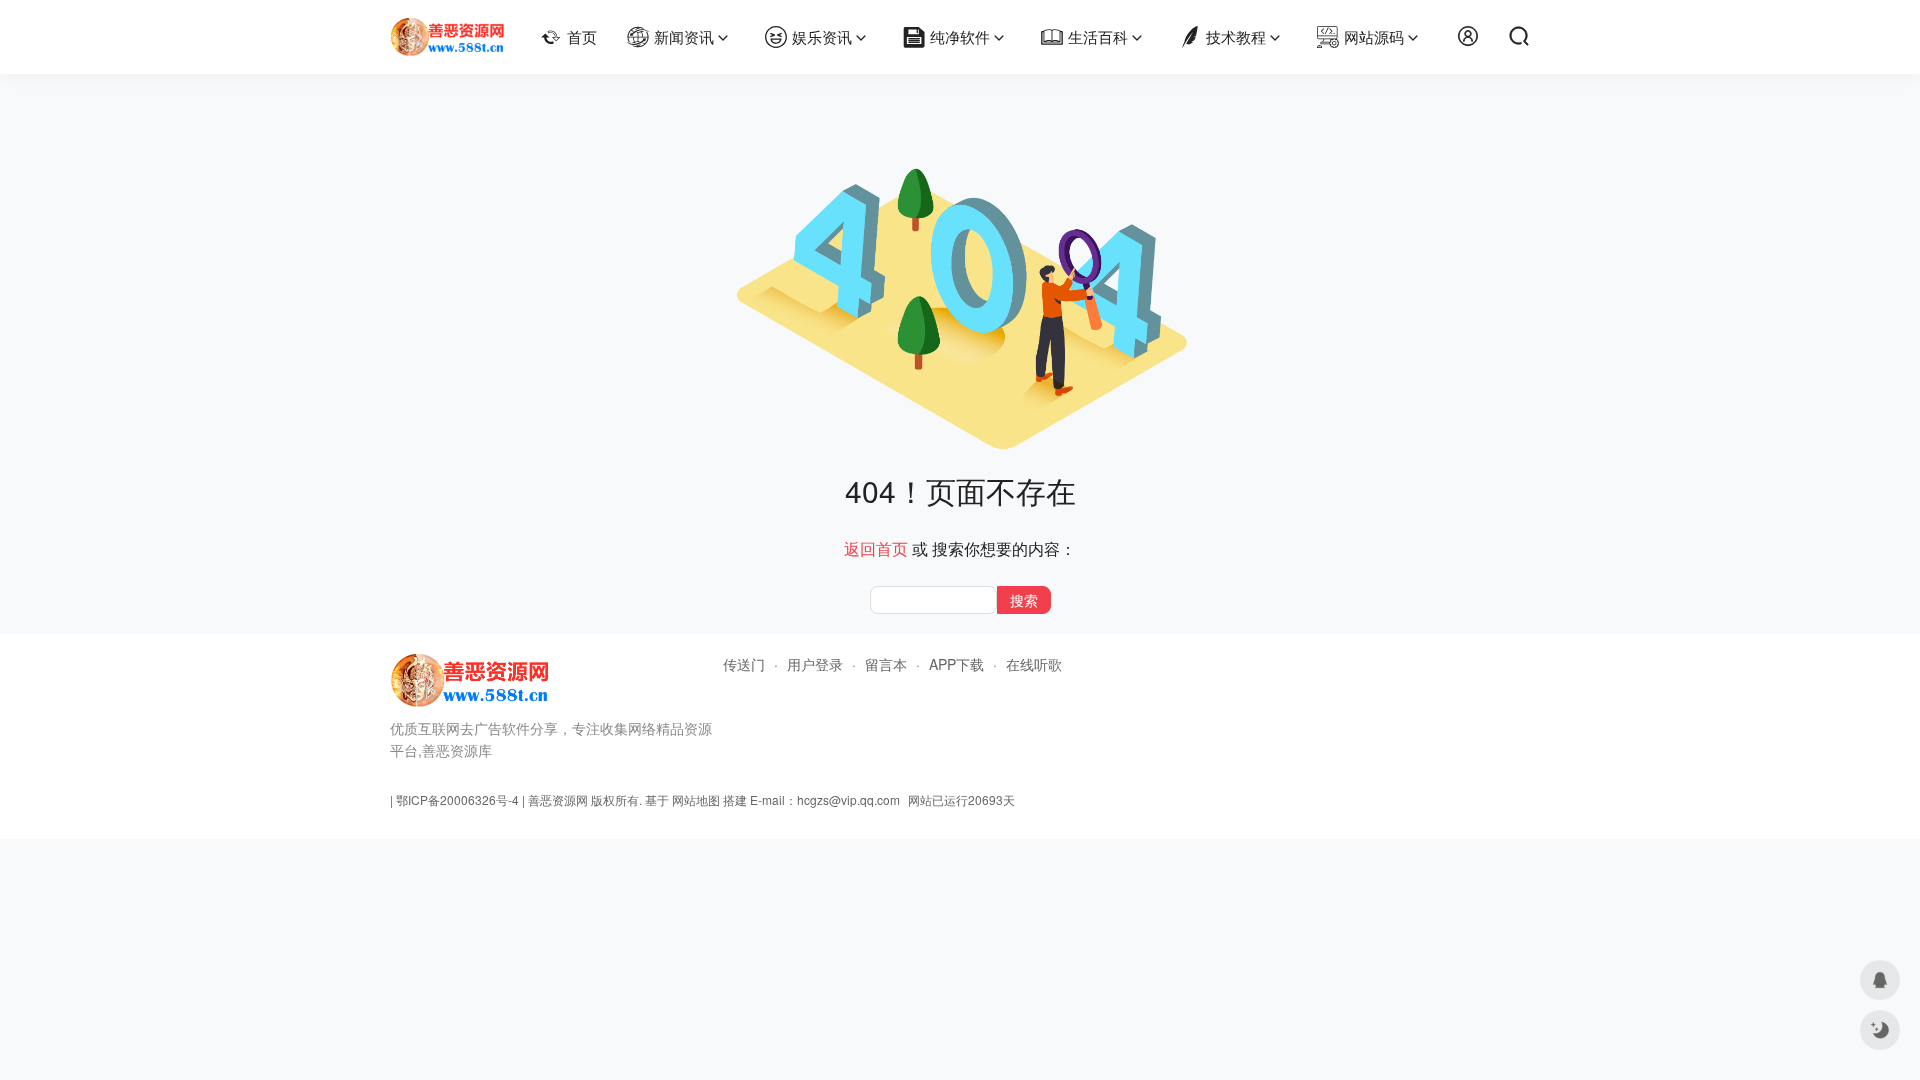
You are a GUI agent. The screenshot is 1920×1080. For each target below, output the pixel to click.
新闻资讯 (684, 36)
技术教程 (1236, 36)
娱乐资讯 (822, 36)
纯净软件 (960, 36)
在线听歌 (1034, 664)
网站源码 (1374, 36)
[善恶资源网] (447, 28)
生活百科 (1098, 36)
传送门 (744, 664)
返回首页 (876, 548)
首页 (582, 36)
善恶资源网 (558, 799)
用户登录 (815, 664)
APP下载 (956, 664)
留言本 (886, 664)
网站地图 (696, 799)
